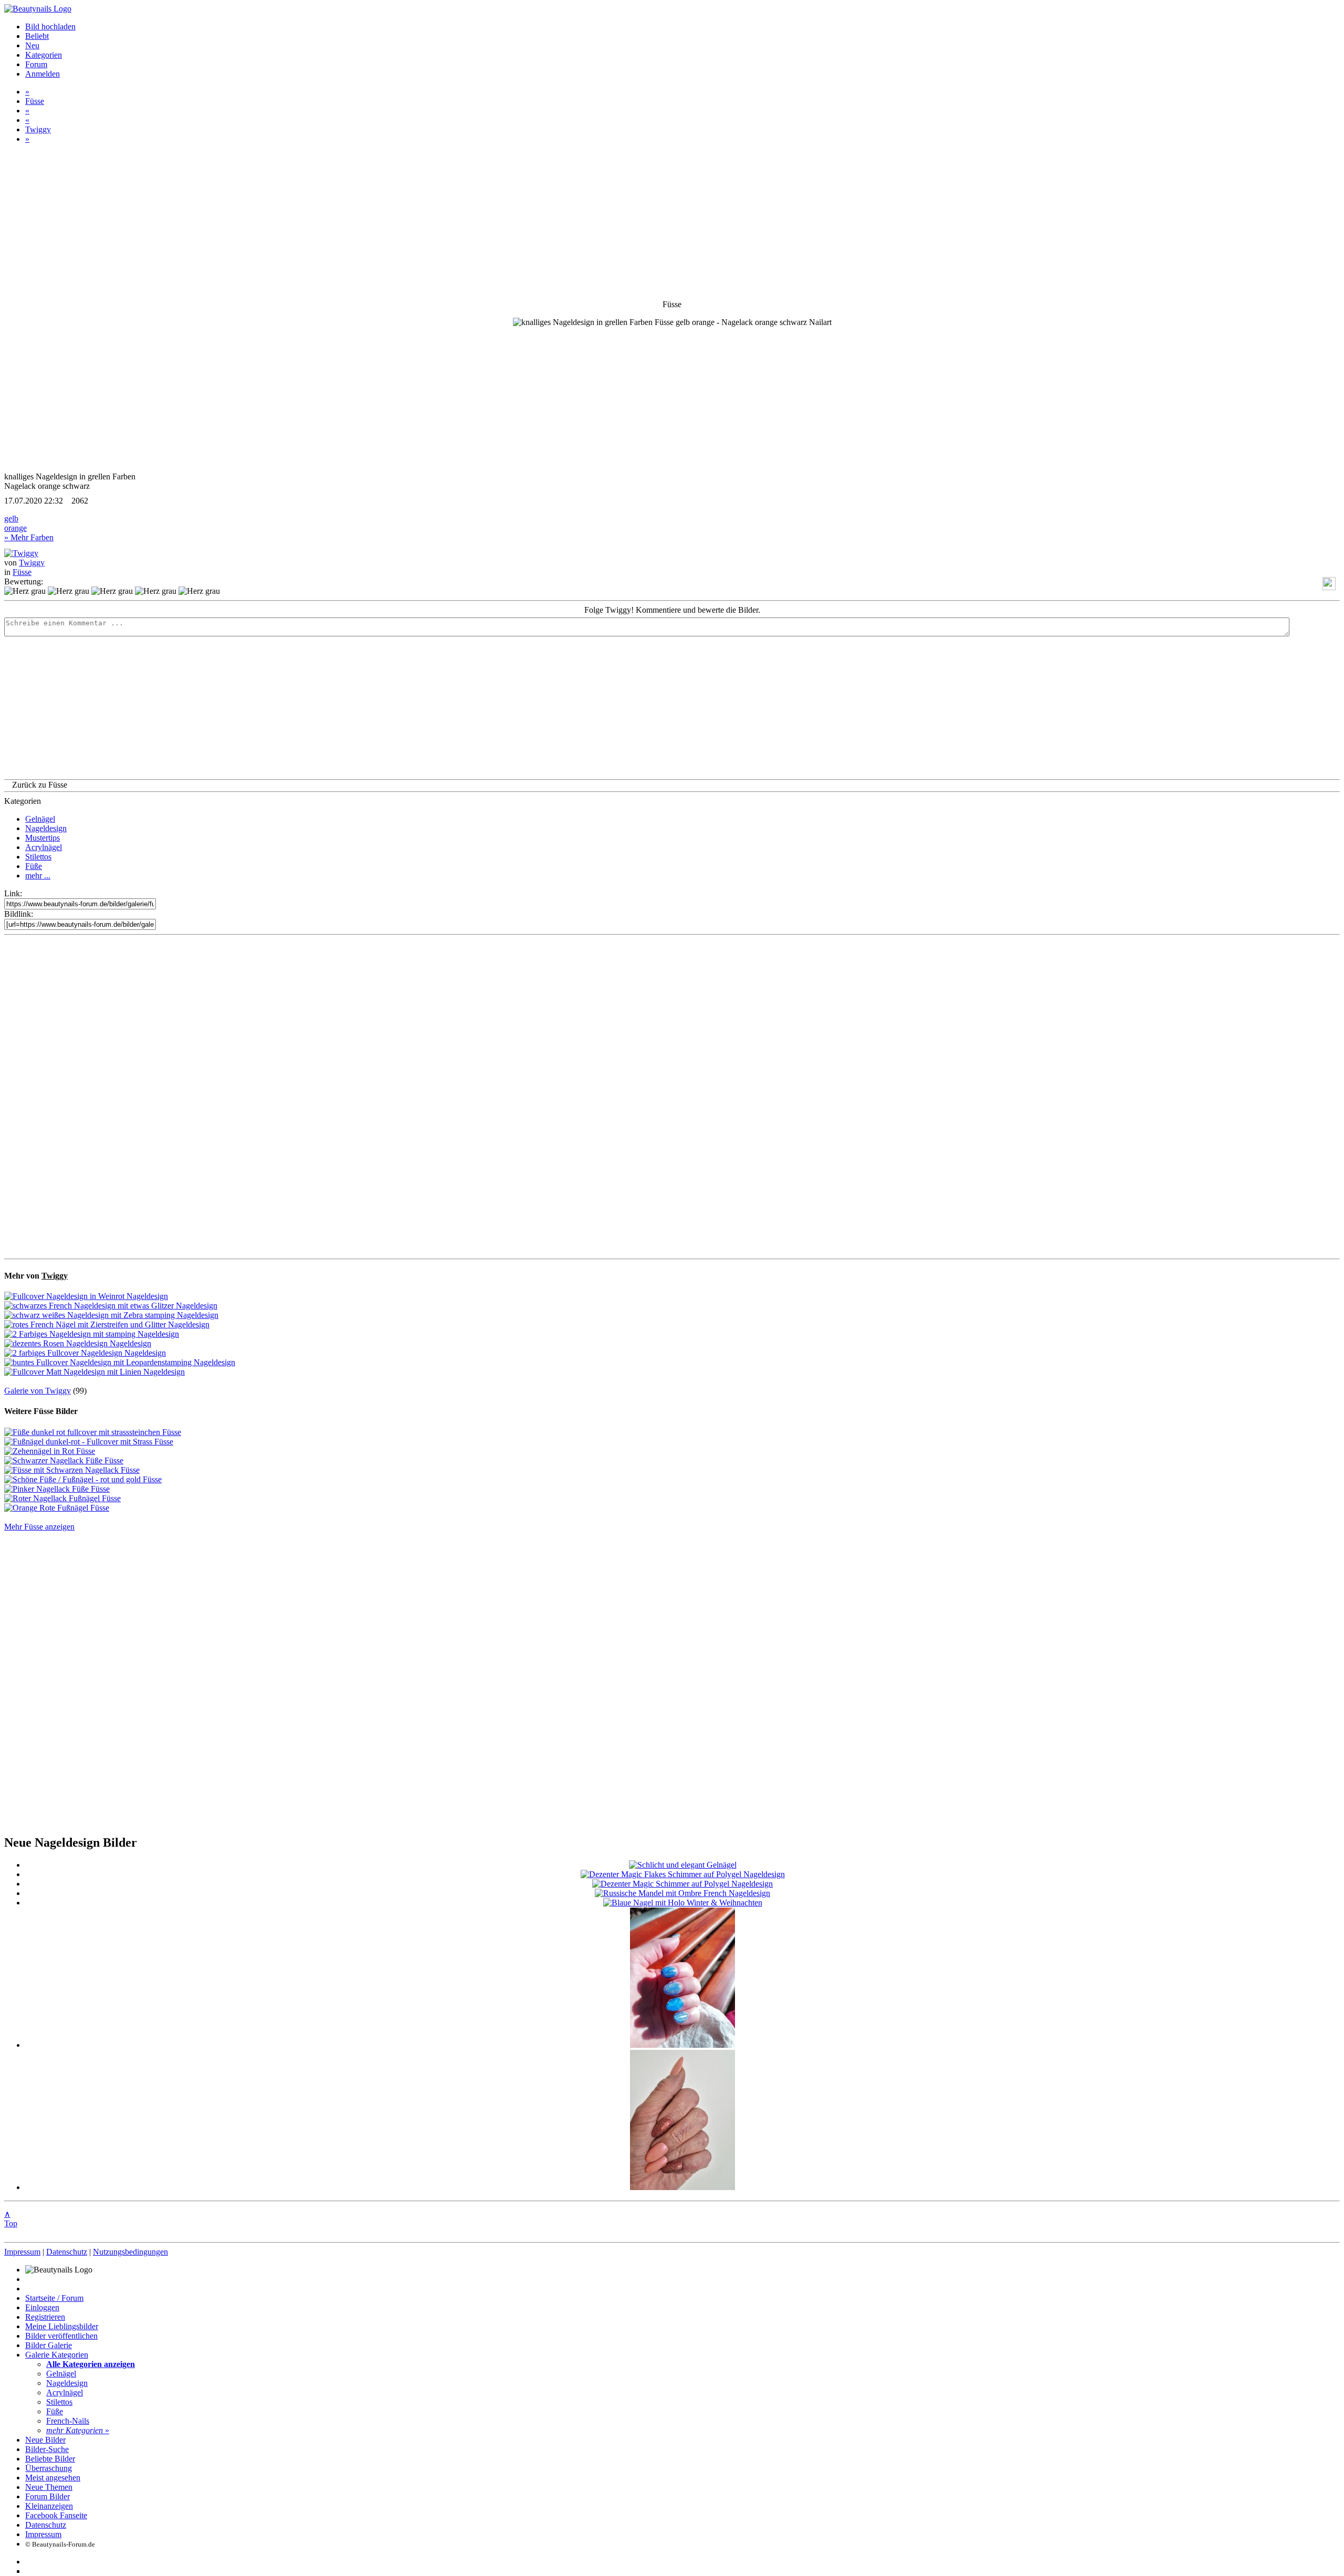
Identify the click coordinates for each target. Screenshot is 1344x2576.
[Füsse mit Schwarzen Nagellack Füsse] (72, 1470)
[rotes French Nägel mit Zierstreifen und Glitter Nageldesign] (107, 1324)
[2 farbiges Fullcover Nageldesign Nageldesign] (85, 1353)
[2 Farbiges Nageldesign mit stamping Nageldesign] (92, 1334)
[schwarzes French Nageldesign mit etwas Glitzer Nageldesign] (111, 1306)
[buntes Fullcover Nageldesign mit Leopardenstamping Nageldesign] (120, 1362)
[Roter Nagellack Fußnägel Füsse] (62, 1498)
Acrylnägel (44, 847)
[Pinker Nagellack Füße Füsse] (57, 1489)
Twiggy (38, 129)
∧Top (11, 2219)
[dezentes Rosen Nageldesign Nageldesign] (78, 1343)
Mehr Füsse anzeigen (39, 1527)
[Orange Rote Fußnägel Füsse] (57, 1508)
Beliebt (37, 36)
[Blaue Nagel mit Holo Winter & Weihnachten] (683, 1903)
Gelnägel (40, 819)
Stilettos (38, 857)
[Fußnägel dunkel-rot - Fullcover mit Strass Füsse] (89, 1442)
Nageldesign (46, 828)
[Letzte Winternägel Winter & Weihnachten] (682, 2045)
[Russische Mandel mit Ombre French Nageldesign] (682, 1893)
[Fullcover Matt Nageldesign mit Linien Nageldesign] (94, 1372)
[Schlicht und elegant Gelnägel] (683, 1865)
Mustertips (43, 838)
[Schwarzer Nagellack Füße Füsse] (64, 1460)
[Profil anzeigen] (21, 553)
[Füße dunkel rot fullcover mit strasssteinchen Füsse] (93, 1432)
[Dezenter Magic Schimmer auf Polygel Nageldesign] (682, 1884)
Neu (32, 45)
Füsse (35, 101)
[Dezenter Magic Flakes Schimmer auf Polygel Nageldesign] (683, 1874)
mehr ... (38, 876)
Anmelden (43, 74)
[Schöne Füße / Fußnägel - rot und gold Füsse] (83, 1479)
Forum (36, 64)
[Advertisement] (672, 1097)
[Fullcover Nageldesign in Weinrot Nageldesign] (86, 1296)
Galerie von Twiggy (38, 1391)
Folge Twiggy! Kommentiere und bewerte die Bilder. (672, 610)
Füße (34, 866)
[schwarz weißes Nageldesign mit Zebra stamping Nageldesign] (111, 1315)
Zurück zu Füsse (40, 785)
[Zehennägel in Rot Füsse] (50, 1451)
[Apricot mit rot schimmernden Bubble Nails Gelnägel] (682, 2187)
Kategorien (44, 55)
